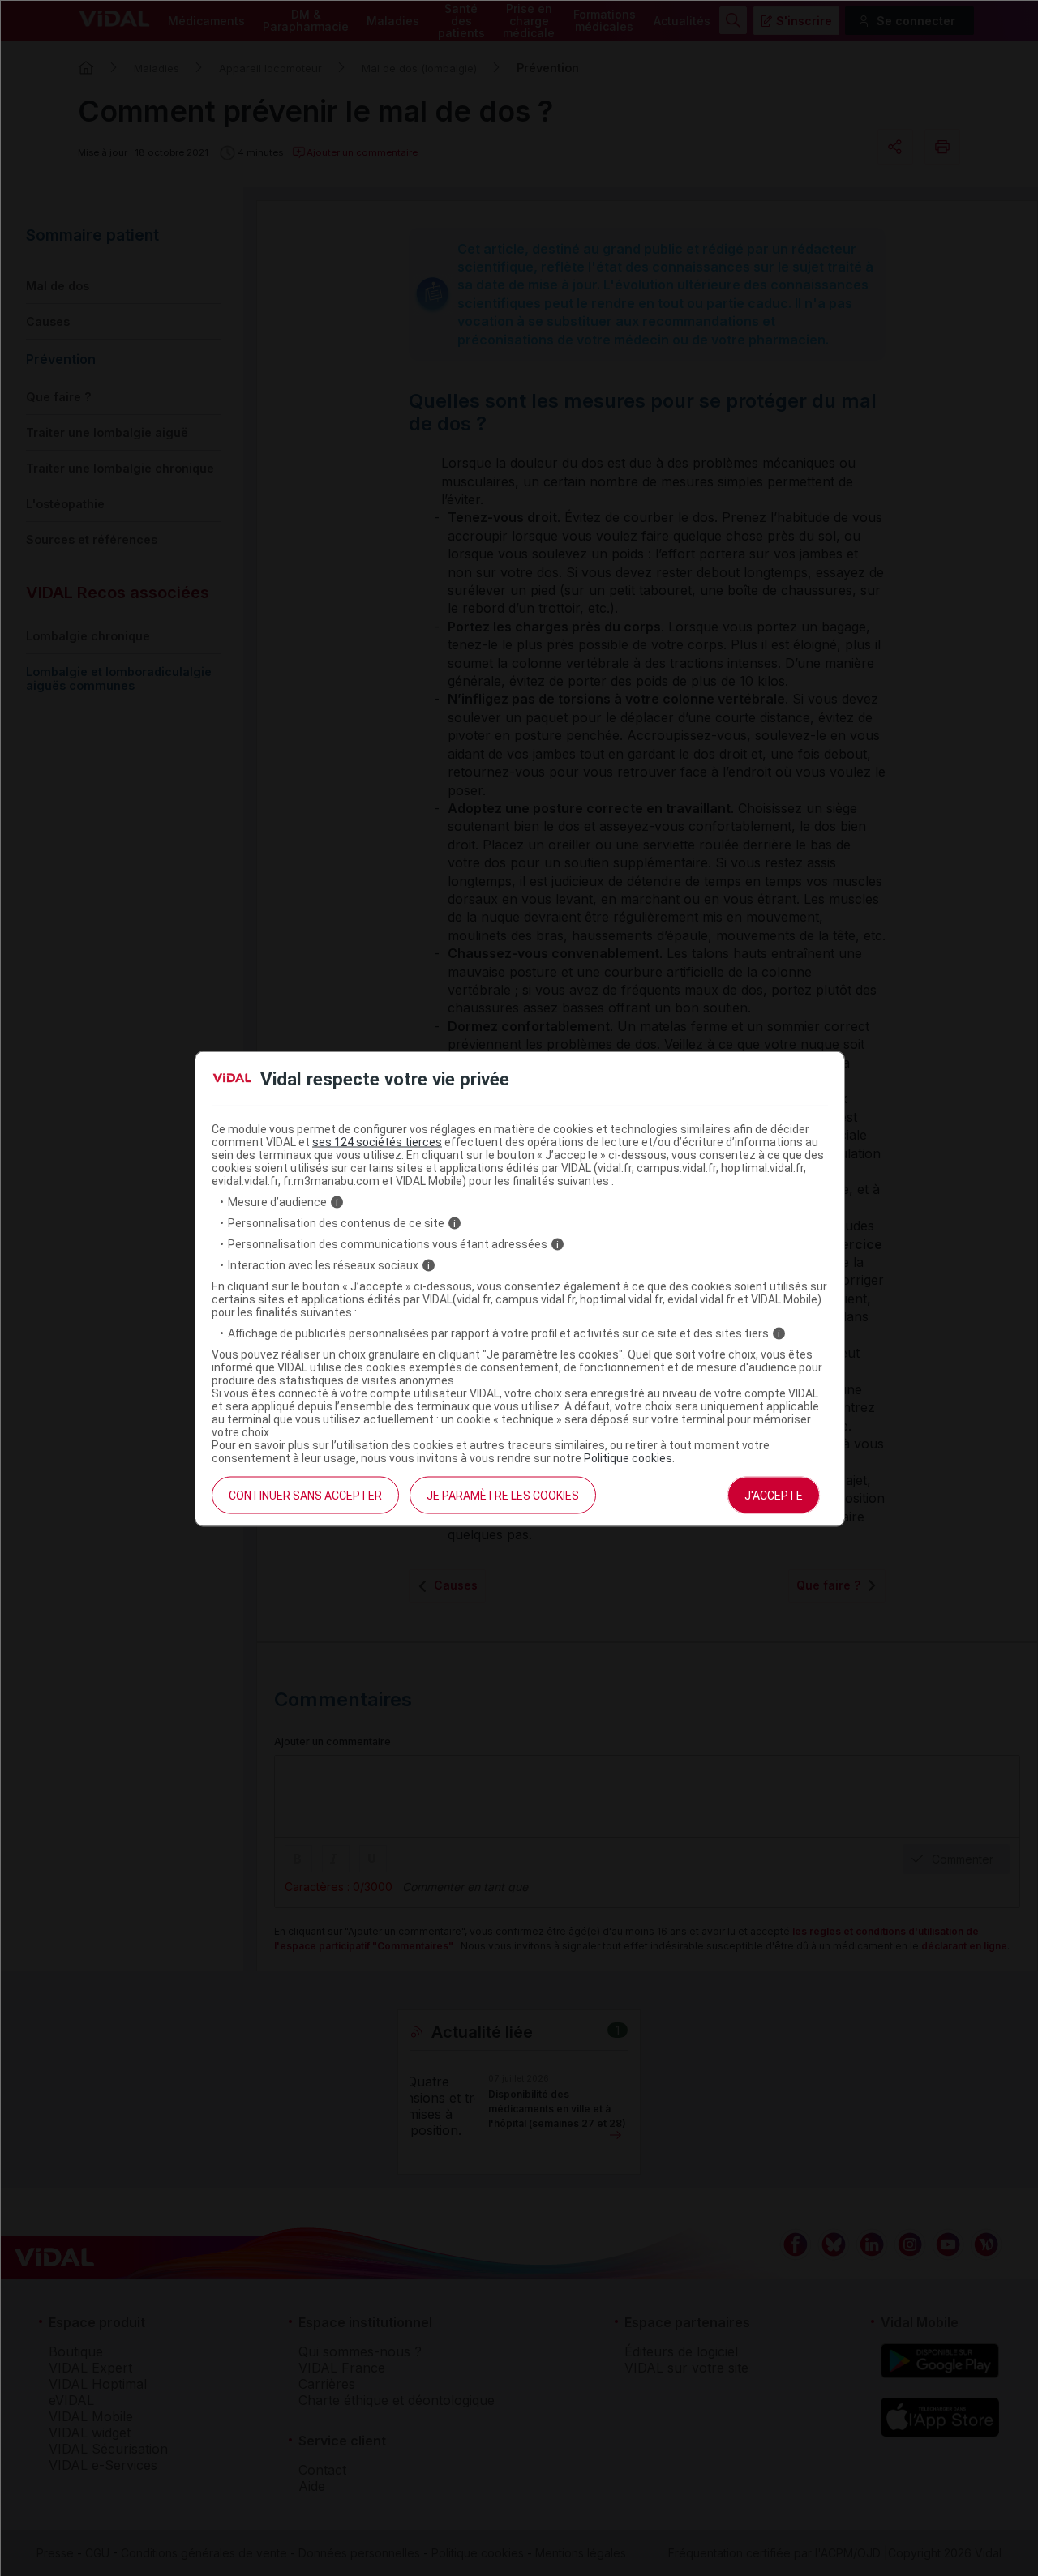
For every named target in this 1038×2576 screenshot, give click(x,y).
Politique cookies (628, 1458)
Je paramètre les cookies (503, 1496)
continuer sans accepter (305, 1496)
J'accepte (774, 1496)
